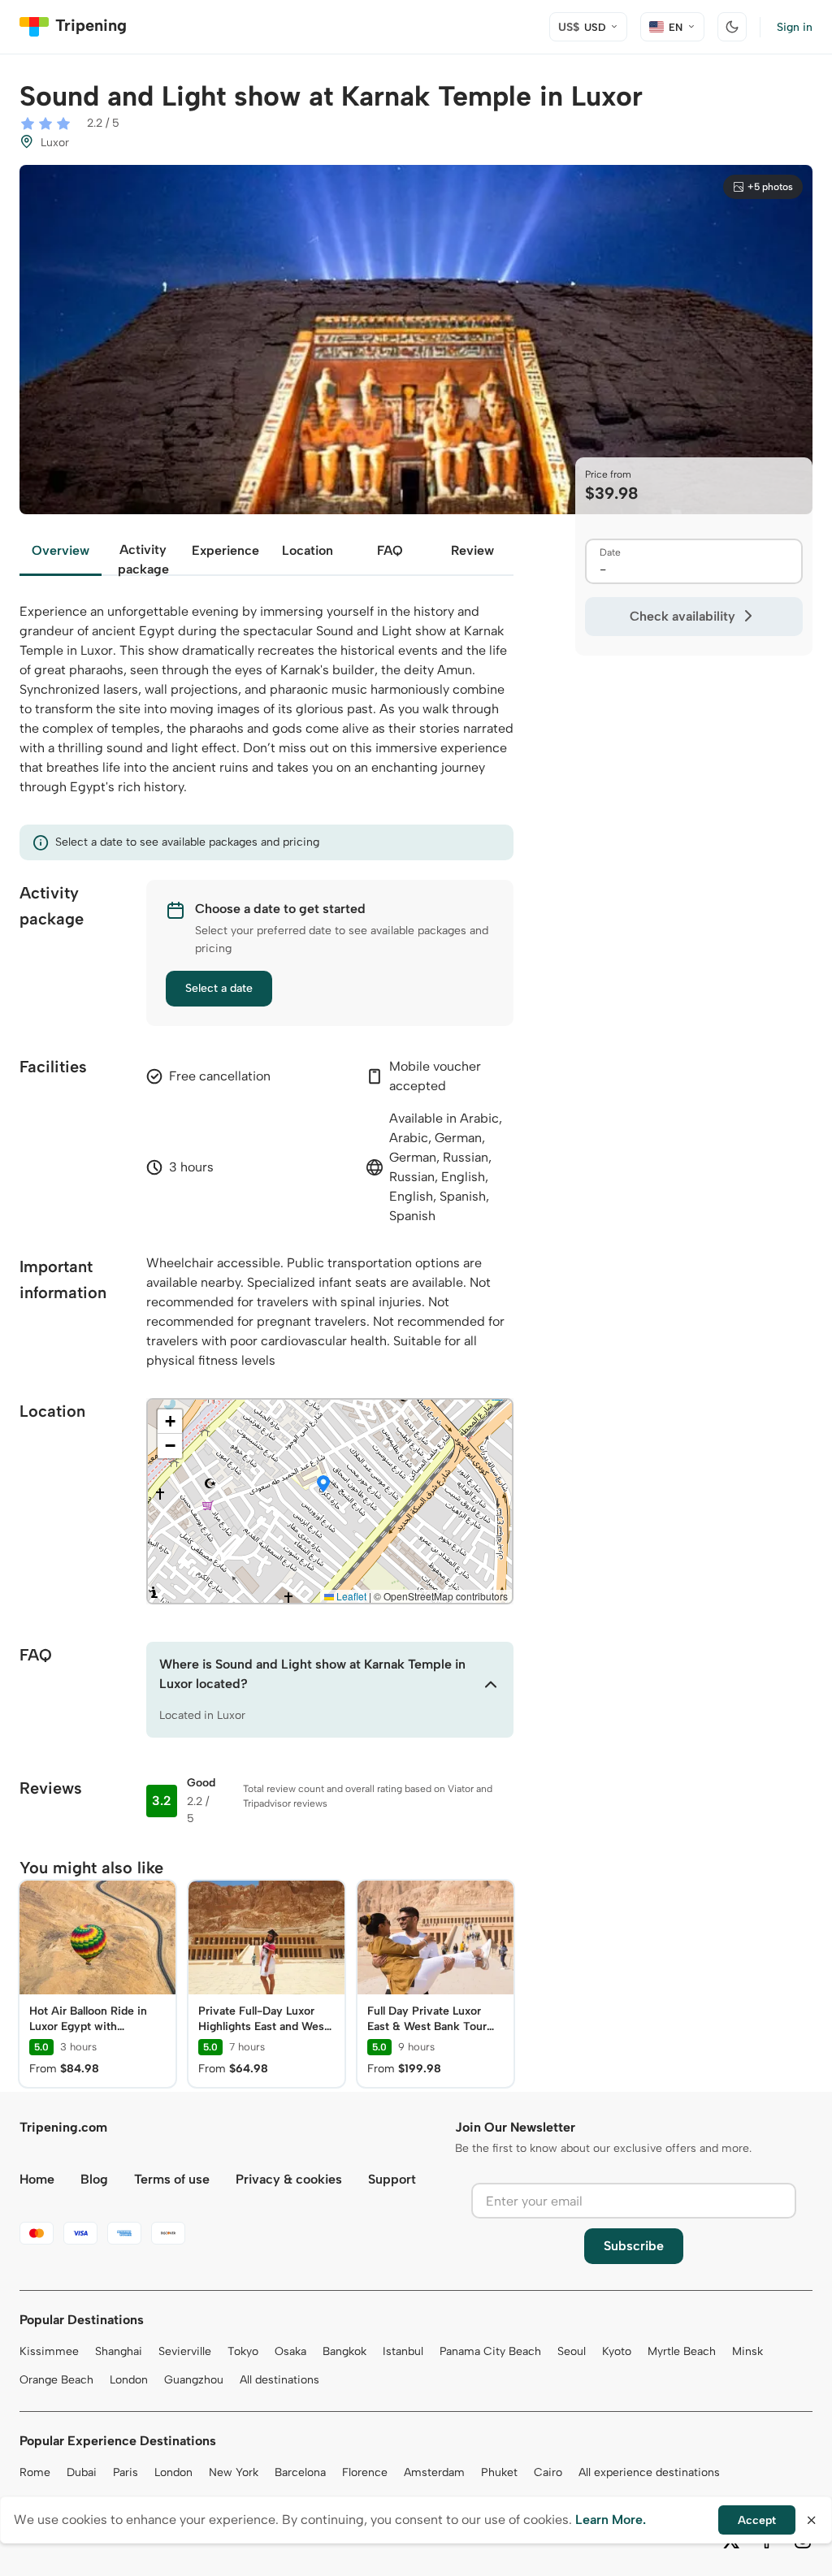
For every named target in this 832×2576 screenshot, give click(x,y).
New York (234, 2472)
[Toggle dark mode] (732, 27)
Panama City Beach (490, 2351)
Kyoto (617, 2351)
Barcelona (300, 2472)
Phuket (499, 2472)
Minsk (747, 2351)
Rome (35, 2472)
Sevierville (185, 2351)
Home (37, 2179)
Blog (94, 2179)
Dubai (82, 2472)
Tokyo (243, 2351)
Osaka (290, 2351)
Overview (61, 550)
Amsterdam (434, 2472)
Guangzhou (194, 2380)
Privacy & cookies (289, 2179)
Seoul (572, 2351)
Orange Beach (56, 2380)
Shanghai (119, 2351)
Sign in (795, 27)
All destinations (279, 2380)
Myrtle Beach (682, 2351)
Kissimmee (49, 2351)
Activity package (143, 559)
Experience (225, 550)
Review (472, 550)
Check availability (682, 616)
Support (392, 2179)
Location (308, 550)
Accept (757, 2520)
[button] (323, 1485)
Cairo (548, 2472)
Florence (365, 2472)
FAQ (390, 550)
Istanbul (403, 2351)
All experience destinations (649, 2472)
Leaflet (350, 1596)
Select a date (219, 988)
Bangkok (344, 2351)
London (129, 2380)
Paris (126, 2472)
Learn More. (611, 2520)
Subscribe (634, 2246)
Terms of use (172, 2179)
